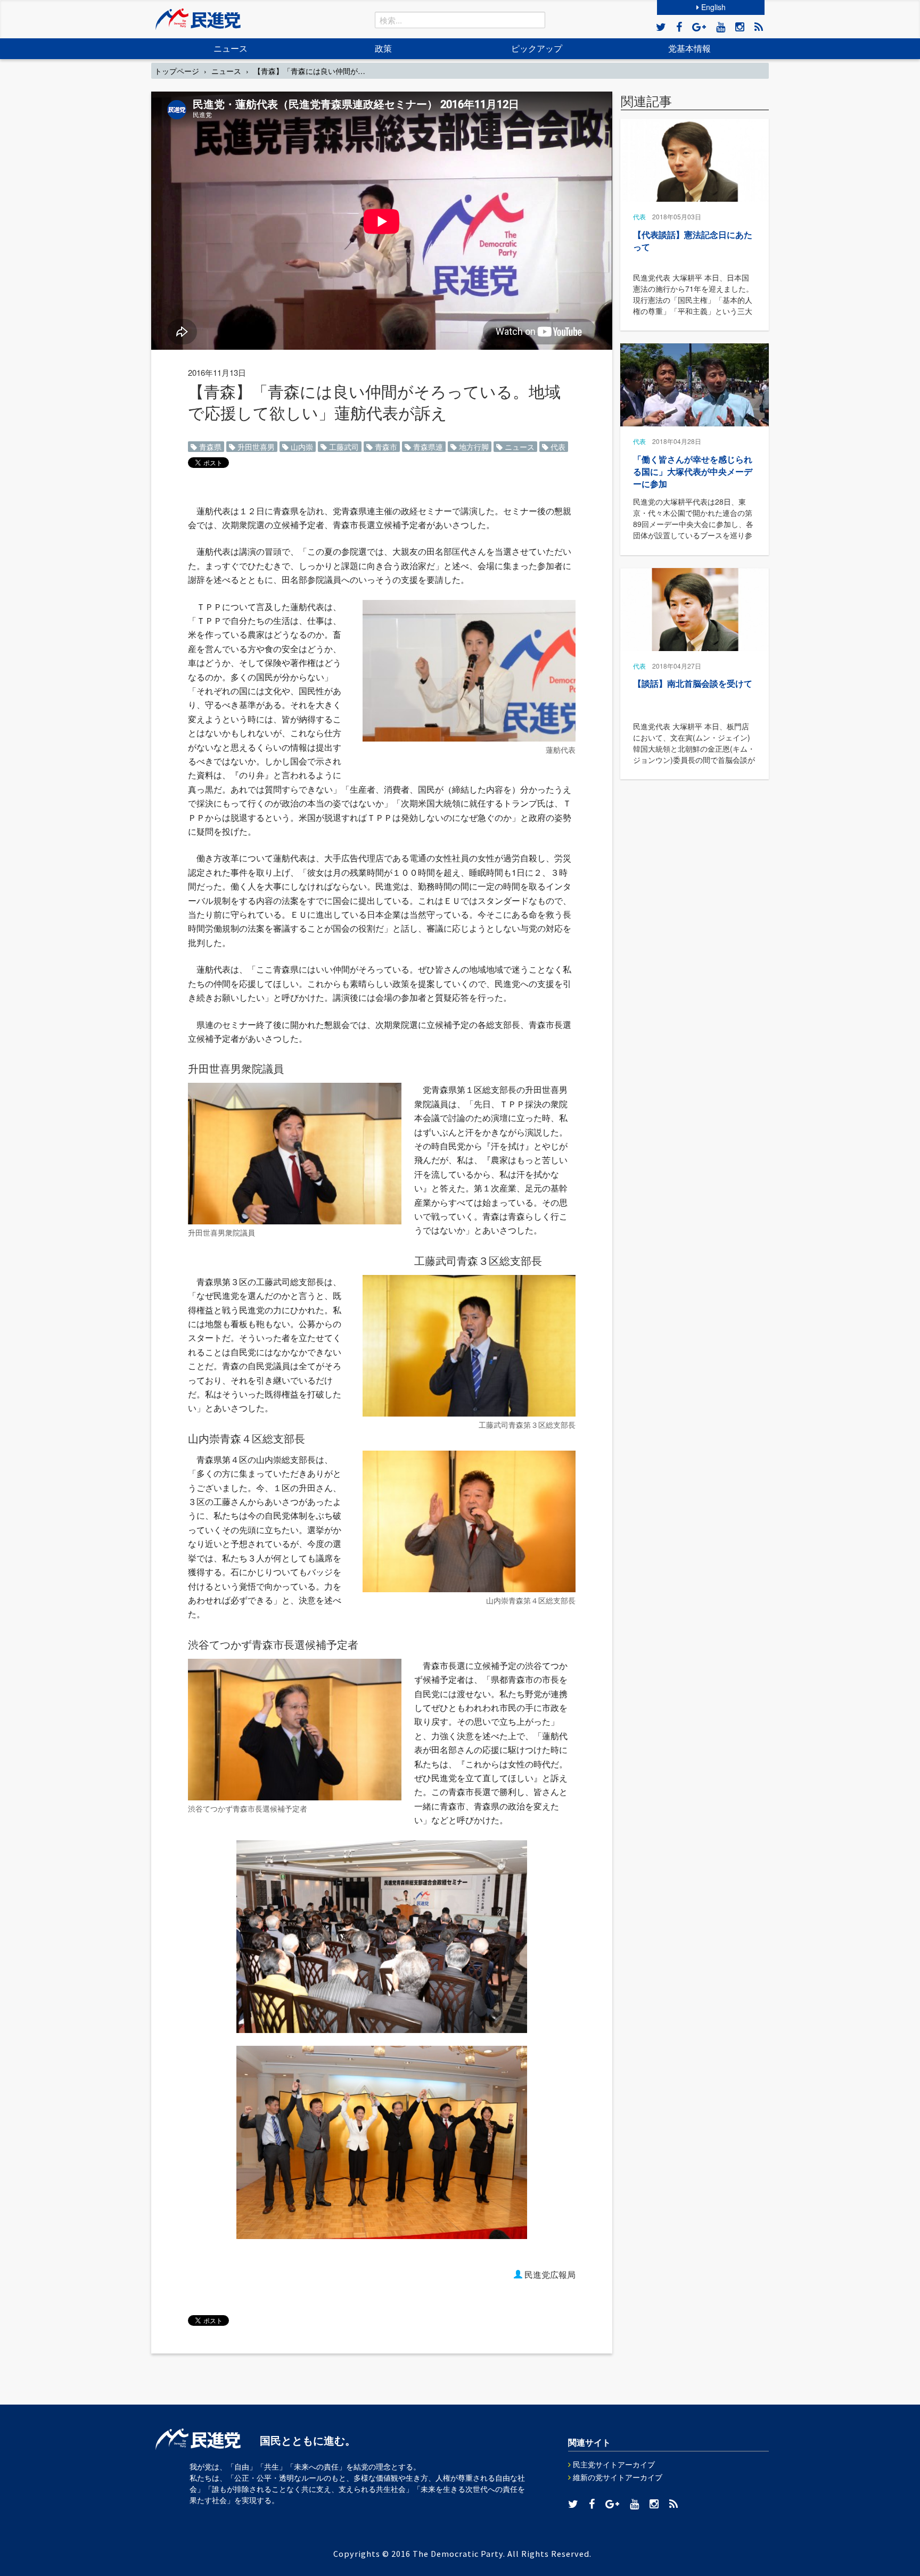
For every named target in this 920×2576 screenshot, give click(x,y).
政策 (383, 48)
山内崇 (301, 447)
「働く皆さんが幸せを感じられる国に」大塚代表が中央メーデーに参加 (693, 471)
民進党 (198, 19)
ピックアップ (537, 48)
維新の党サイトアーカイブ (617, 2477)
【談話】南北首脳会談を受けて (693, 683)
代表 (557, 447)
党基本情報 (689, 48)
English (712, 7)
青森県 (209, 447)
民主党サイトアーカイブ (613, 2464)
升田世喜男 (255, 447)
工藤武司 (343, 447)
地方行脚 (473, 447)
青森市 (385, 447)
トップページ (177, 71)
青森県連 (427, 447)
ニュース (231, 48)
